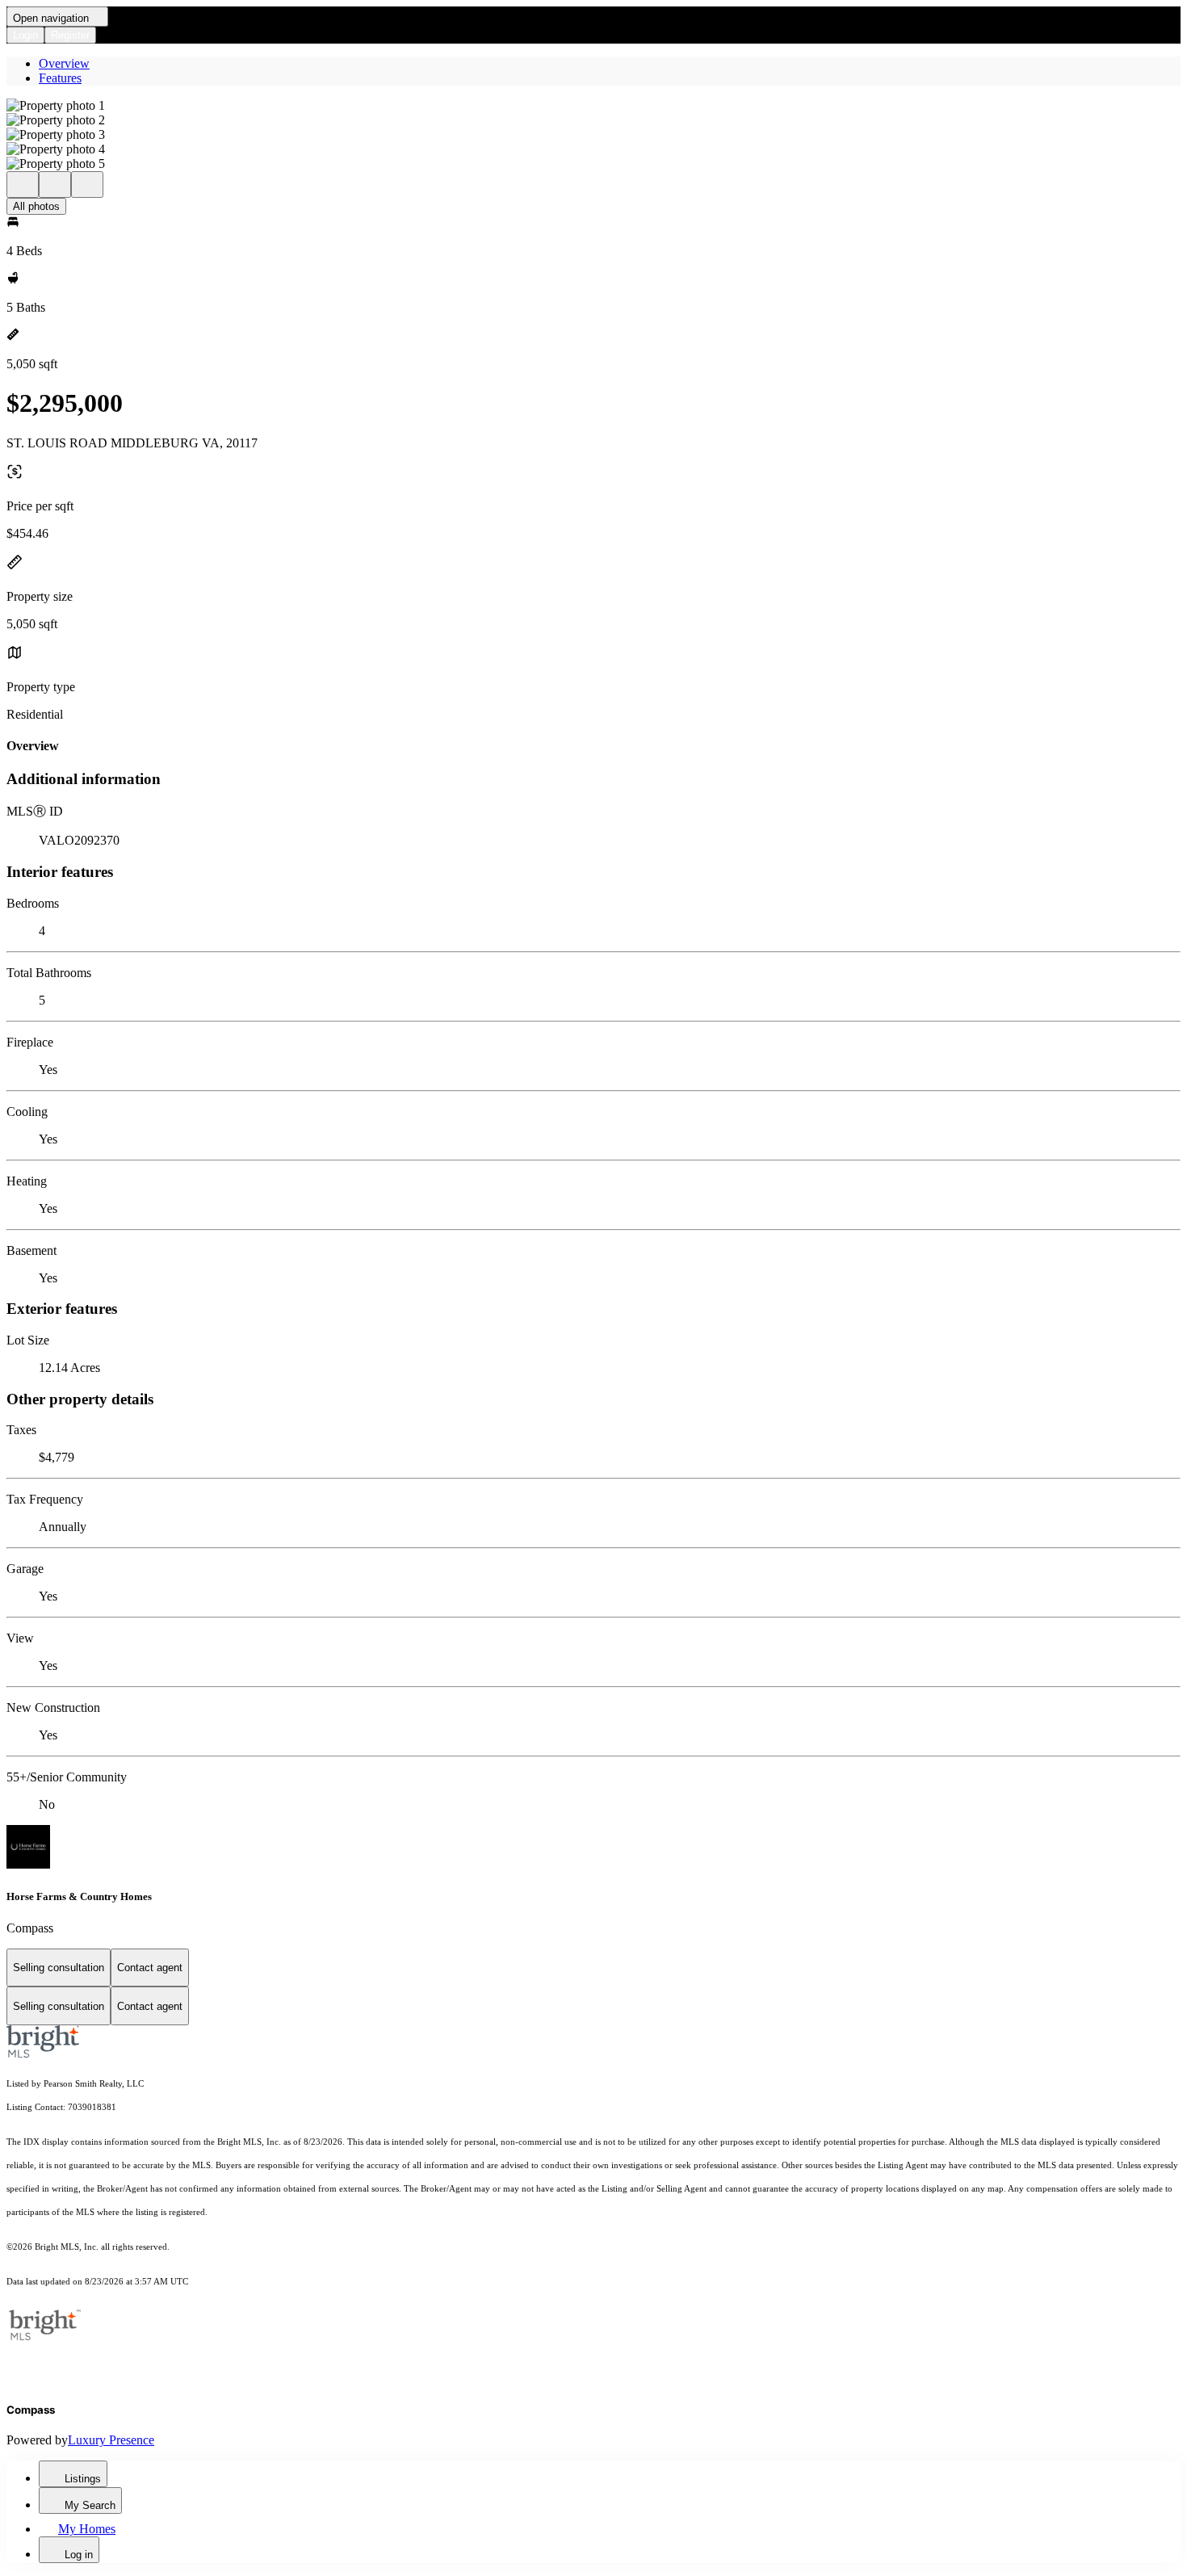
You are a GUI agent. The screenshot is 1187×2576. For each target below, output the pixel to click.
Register (70, 35)
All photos (36, 206)
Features (60, 78)
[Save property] (55, 185)
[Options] (23, 185)
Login (25, 35)
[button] (593, 106)
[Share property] (87, 185)
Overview (64, 63)
